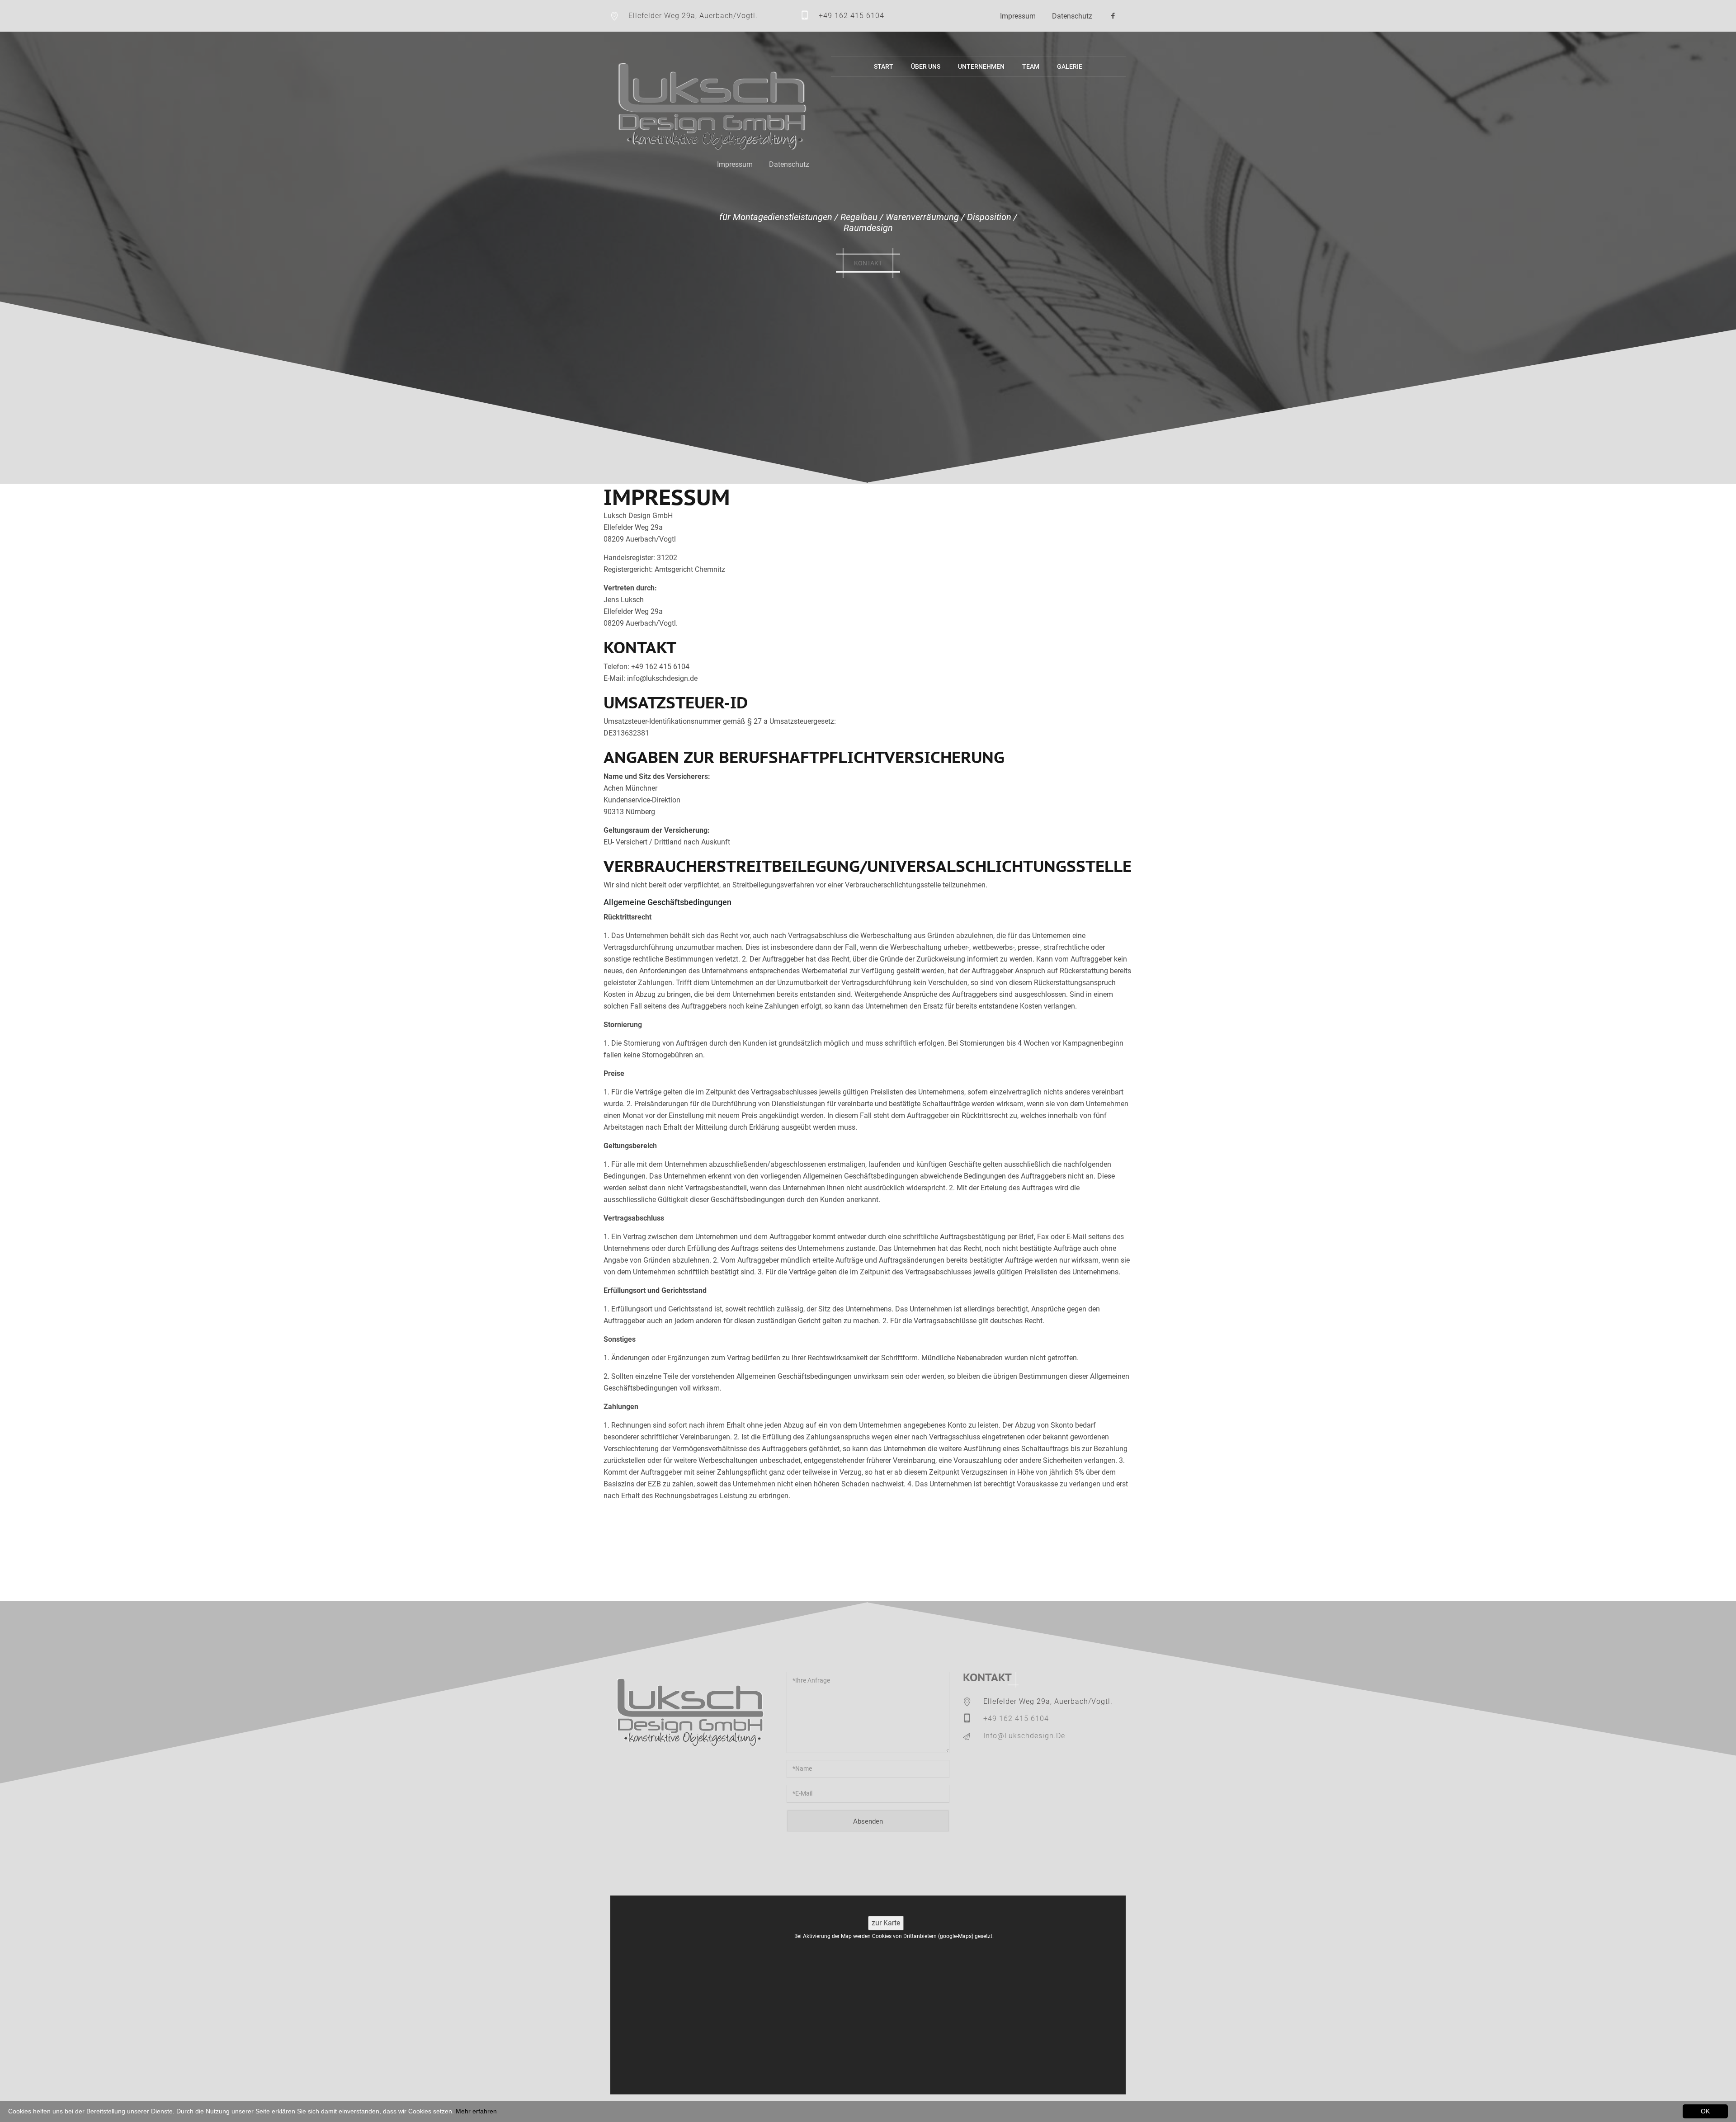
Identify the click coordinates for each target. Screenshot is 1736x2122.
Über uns (926, 66)
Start (884, 66)
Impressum (1018, 16)
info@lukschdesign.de (1024, 1736)
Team (1031, 66)
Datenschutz (1072, 16)
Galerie (1070, 66)
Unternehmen (981, 66)
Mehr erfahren (476, 2111)
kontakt (868, 263)
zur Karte (886, 1923)
